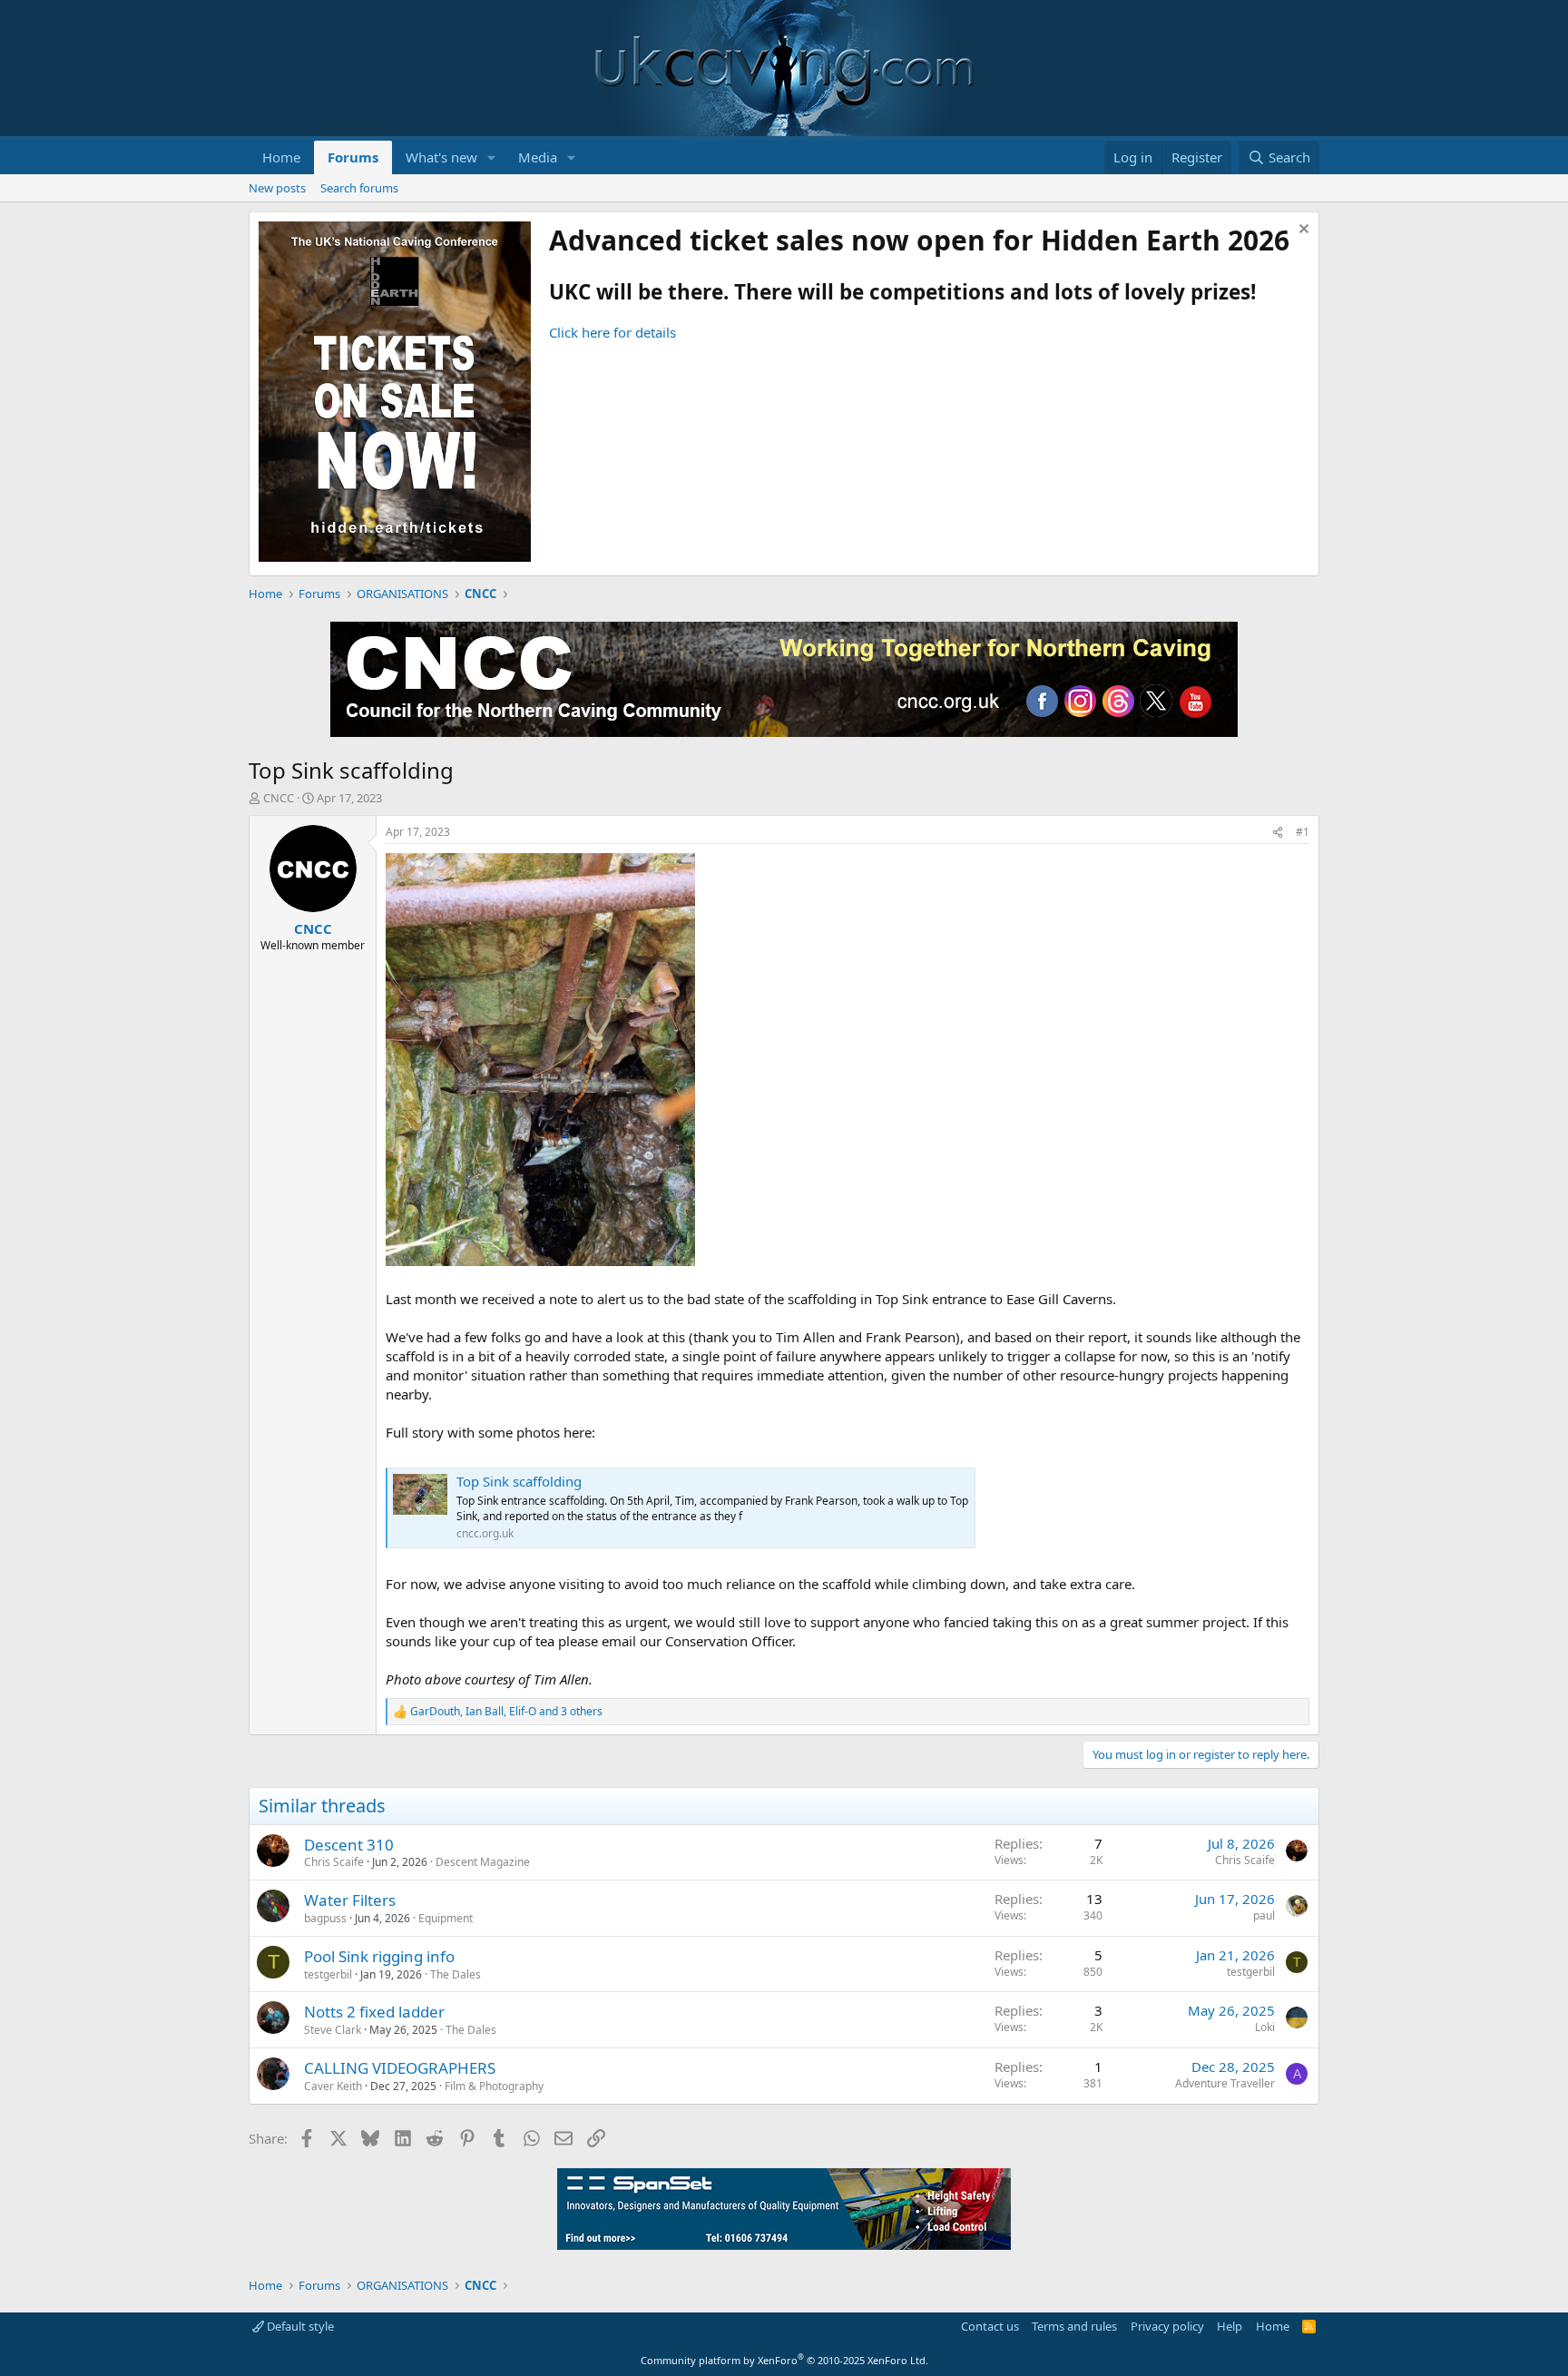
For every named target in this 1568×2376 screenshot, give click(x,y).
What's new (441, 157)
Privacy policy (1167, 2326)
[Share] (1278, 833)
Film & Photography (494, 2086)
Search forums (359, 188)
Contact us (990, 2326)
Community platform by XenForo (784, 2360)
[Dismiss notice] (1302, 231)
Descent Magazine (483, 1862)
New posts (277, 188)
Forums (353, 157)
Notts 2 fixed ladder (374, 2012)
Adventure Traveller (1225, 2083)
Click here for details (612, 332)
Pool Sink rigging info (379, 1956)
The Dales (456, 1974)
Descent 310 (349, 1845)
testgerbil (328, 1974)
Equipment (446, 1918)
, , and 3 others (506, 1712)
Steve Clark (333, 2030)
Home (281, 157)
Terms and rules (1074, 2326)
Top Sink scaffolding (519, 1481)
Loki (1265, 2027)
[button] (492, 157)
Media (538, 157)
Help (1230, 2326)
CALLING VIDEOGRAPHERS (400, 2068)
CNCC (279, 798)
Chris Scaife (334, 1862)
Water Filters (350, 1900)
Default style (299, 2326)
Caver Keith (333, 2086)
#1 (1303, 832)
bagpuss (325, 1918)
